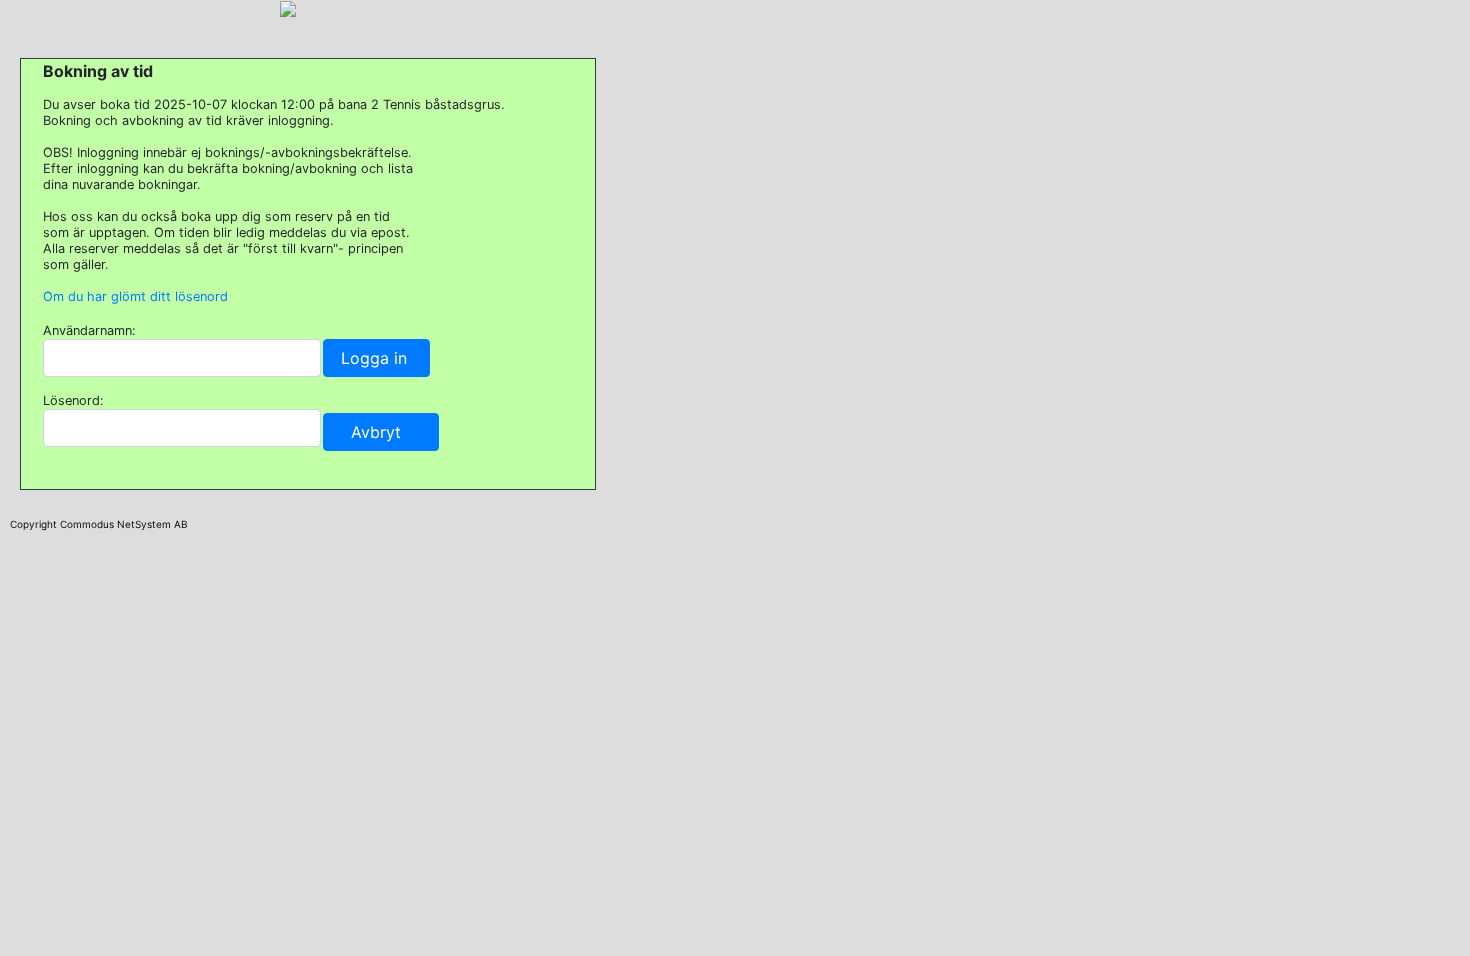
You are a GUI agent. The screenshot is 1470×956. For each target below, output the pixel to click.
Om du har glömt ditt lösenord (135, 296)
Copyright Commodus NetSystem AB (99, 524)
